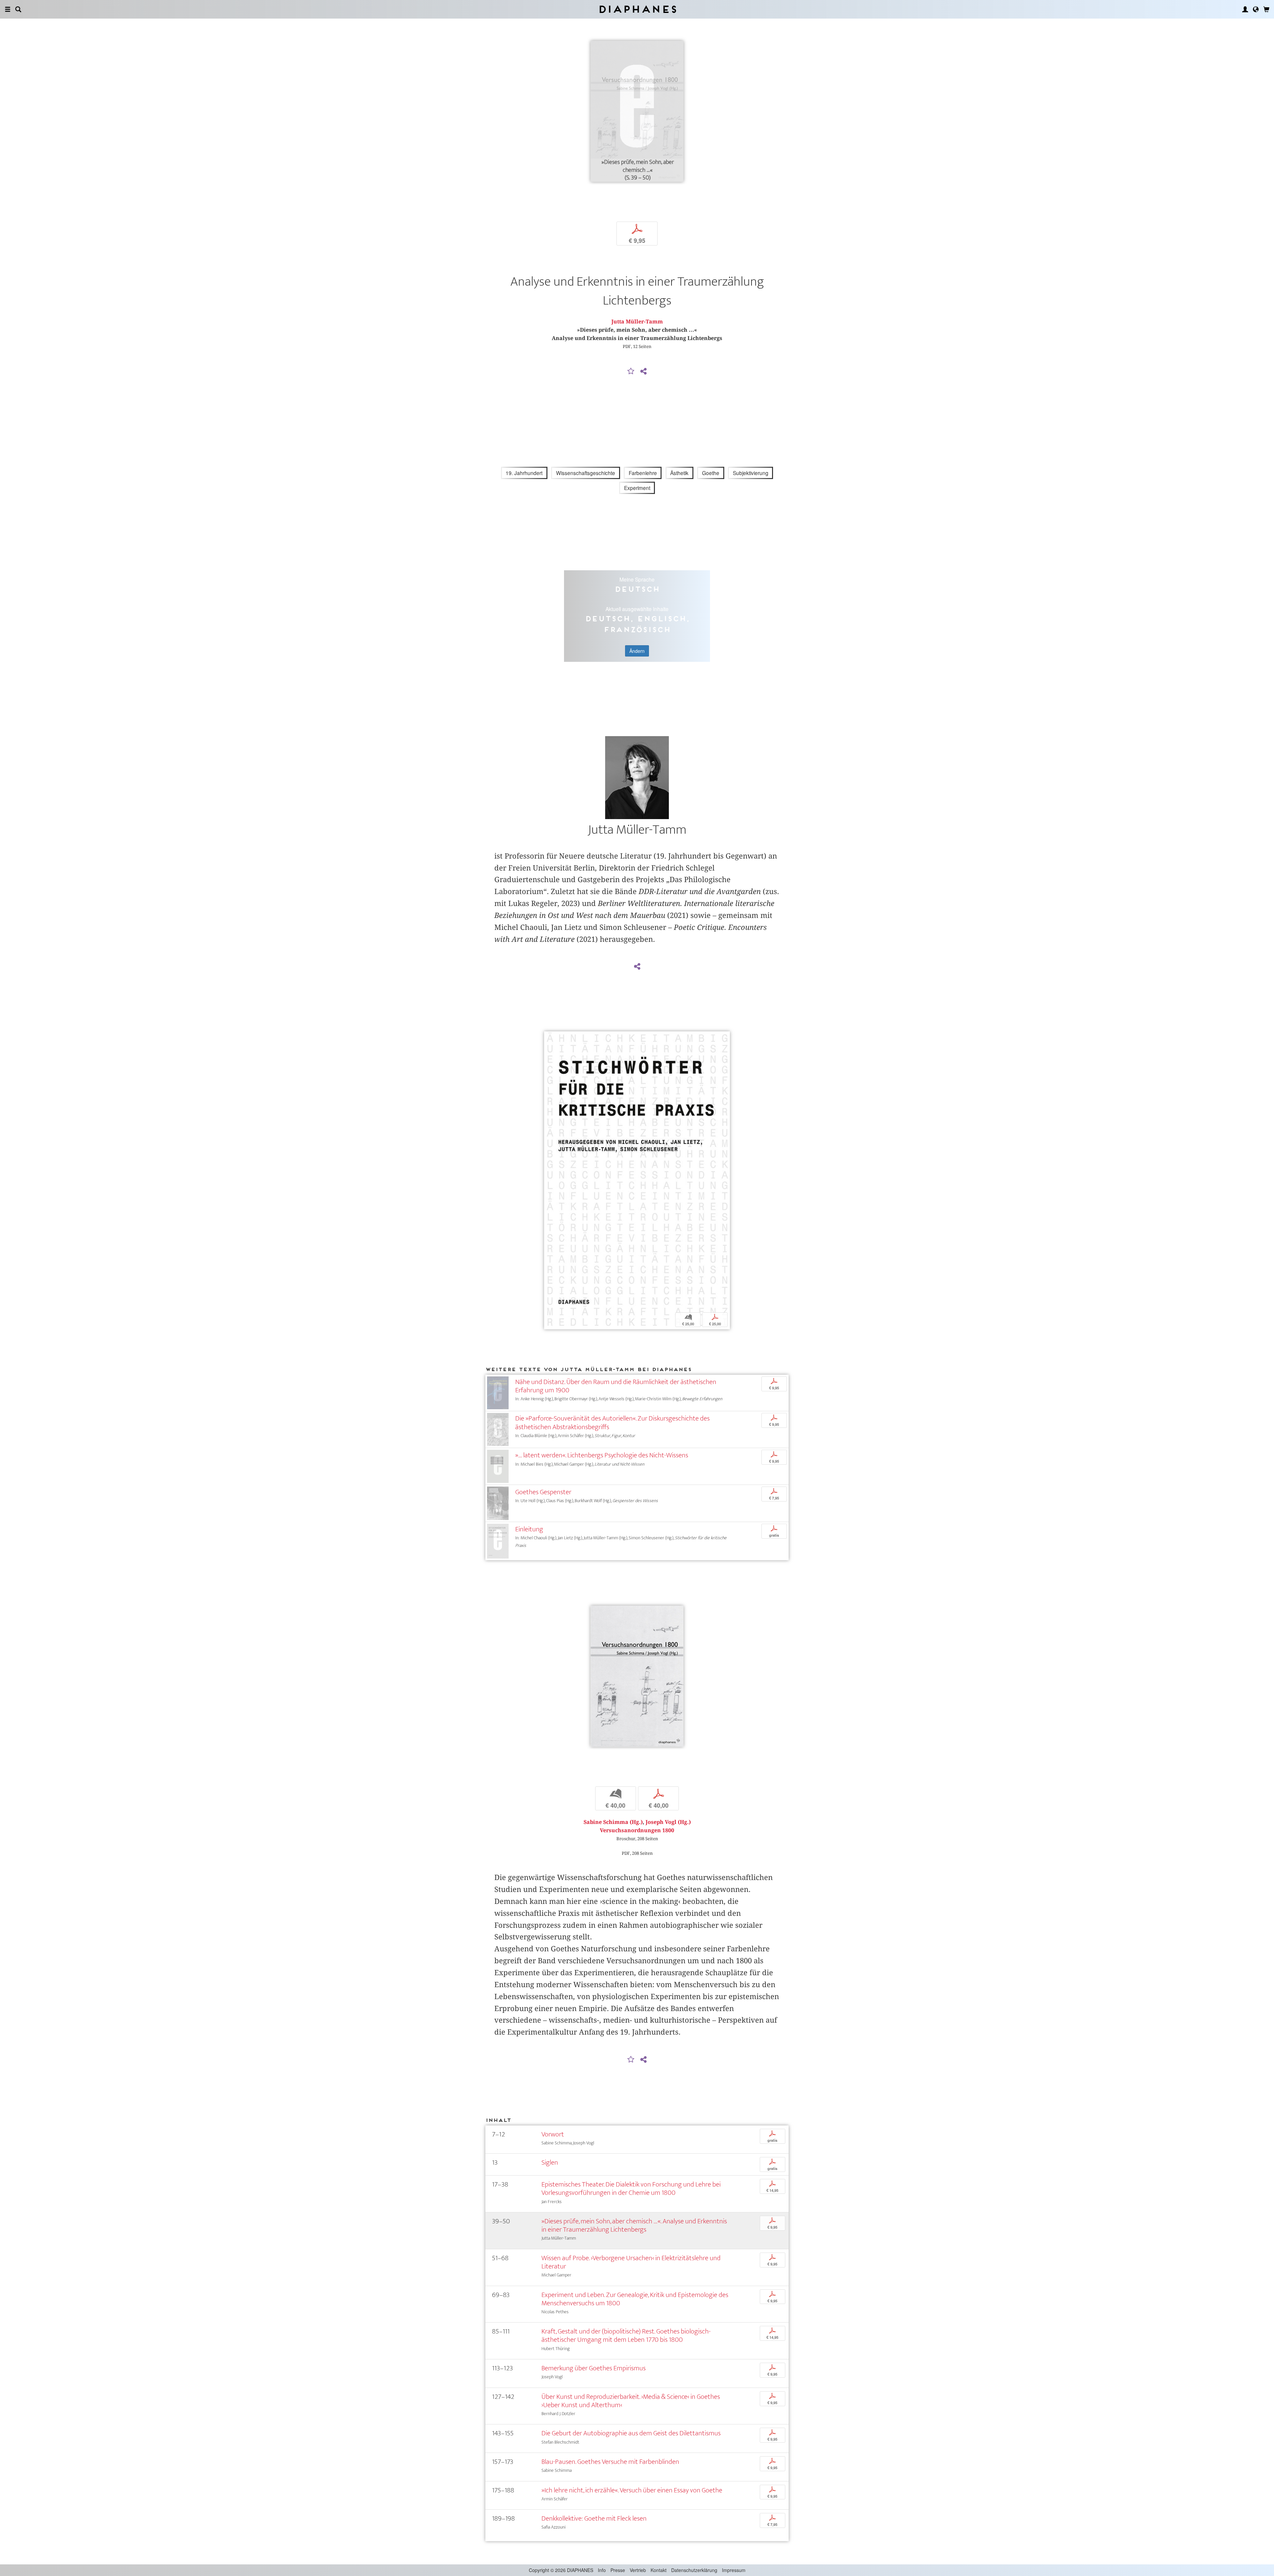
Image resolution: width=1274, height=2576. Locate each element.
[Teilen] (643, 372)
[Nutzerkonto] (1245, 9)
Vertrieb (638, 2570)
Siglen (550, 2162)
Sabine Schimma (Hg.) (613, 1822)
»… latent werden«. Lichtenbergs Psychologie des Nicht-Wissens (602, 1455)
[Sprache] (1256, 9)
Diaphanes (637, 9)
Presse (618, 2570)
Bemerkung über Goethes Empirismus (594, 2368)
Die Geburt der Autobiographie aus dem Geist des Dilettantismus (631, 2433)
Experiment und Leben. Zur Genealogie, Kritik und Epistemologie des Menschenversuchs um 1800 (635, 2299)
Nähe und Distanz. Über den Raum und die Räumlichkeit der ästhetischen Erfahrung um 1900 (616, 1386)
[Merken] (631, 372)
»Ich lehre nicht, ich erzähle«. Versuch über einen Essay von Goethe (632, 2490)
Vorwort (553, 2134)
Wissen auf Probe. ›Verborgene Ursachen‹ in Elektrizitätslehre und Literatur (631, 2262)
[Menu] (8, 9)
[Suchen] (18, 9)
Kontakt (659, 2570)
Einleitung (529, 1529)
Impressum (734, 2570)
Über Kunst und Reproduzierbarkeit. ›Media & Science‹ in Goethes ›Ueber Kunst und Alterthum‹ (631, 2401)
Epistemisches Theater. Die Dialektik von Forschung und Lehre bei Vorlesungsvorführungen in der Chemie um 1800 (631, 2189)
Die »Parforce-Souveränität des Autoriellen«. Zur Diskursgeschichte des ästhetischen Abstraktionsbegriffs (612, 1423)
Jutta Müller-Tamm (637, 322)
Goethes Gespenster (543, 1492)
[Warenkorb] (1266, 9)
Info (602, 2570)
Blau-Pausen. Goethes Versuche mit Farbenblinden (610, 2462)
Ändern (637, 651)
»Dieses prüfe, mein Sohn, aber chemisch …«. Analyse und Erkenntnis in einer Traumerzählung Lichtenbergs (634, 2225)
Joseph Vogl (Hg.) (668, 1822)
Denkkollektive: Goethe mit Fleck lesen (594, 2518)
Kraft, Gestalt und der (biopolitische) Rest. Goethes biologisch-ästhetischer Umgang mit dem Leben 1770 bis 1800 (626, 2335)
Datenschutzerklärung (694, 2570)
